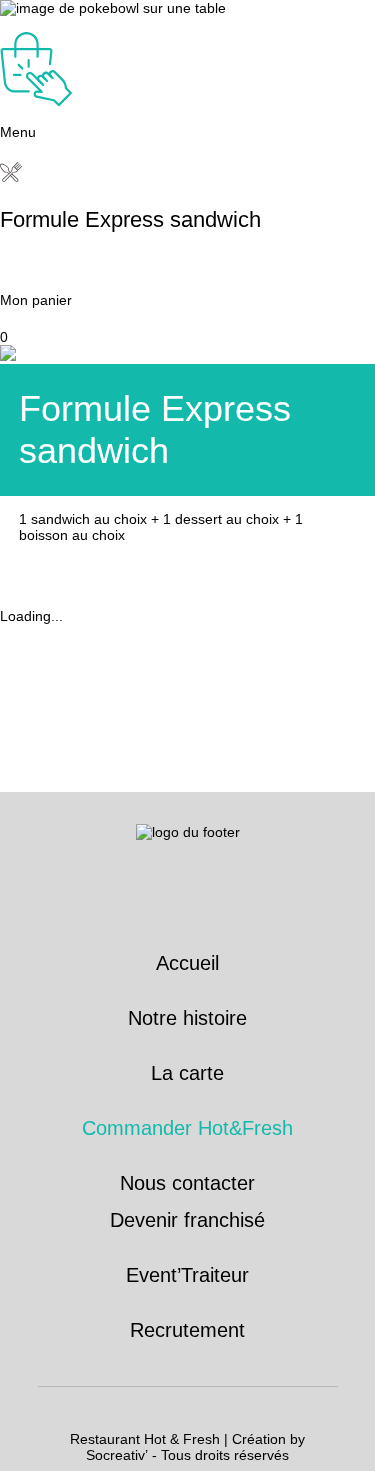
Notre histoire (187, 1018)
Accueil (187, 963)
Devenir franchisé (187, 1220)
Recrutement (187, 1330)
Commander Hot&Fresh (187, 1128)
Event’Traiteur (187, 1275)
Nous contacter (187, 1183)
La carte (187, 1073)
